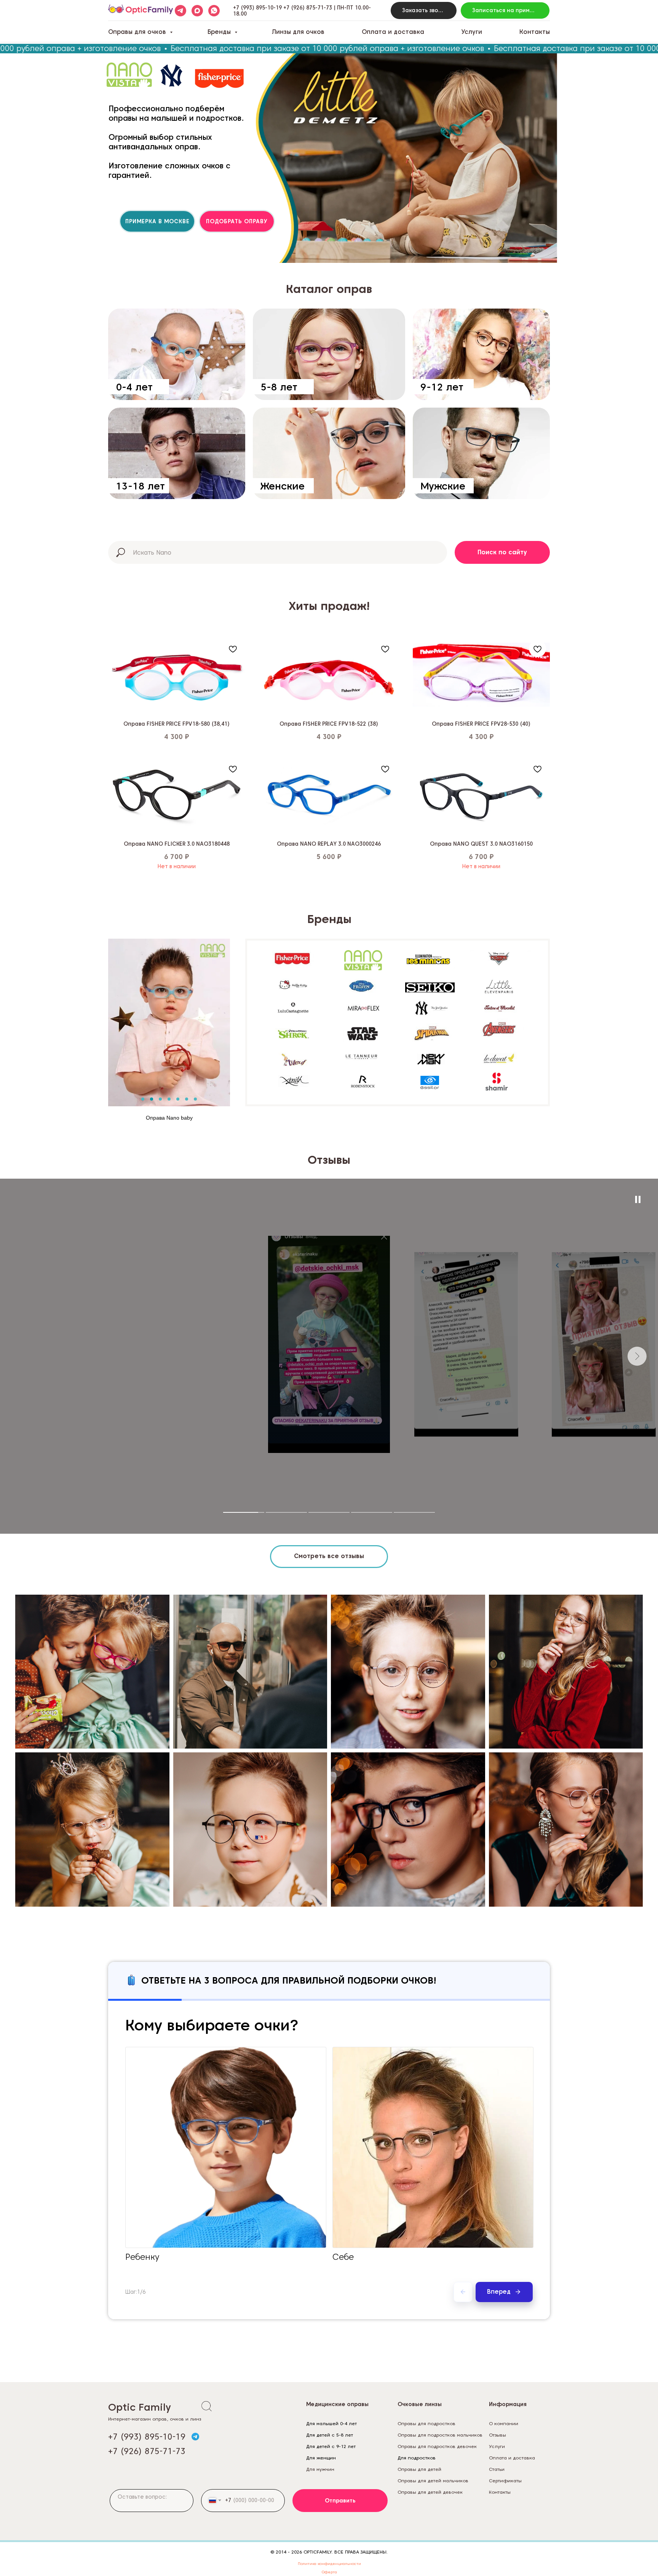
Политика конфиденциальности (329, 2563)
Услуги (472, 32)
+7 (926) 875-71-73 (308, 8)
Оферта (329, 2572)
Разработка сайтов (511, 2503)
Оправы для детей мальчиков (433, 2481)
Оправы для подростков (426, 2423)
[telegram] (180, 11)
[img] (177, 354)
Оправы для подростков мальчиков (440, 2435)
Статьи (497, 2469)
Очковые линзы (420, 2404)
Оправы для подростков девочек (437, 2446)
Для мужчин (320, 2469)
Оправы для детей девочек (430, 2492)
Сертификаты (505, 2481)
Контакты (535, 32)
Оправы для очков (138, 32)
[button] (424, 10)
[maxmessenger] (197, 11)
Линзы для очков (298, 32)
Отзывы (497, 2435)
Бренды (220, 32)
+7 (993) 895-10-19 (257, 8)
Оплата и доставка (393, 32)
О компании (504, 2423)
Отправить (340, 2501)
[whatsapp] (214, 11)
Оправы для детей (419, 2469)
